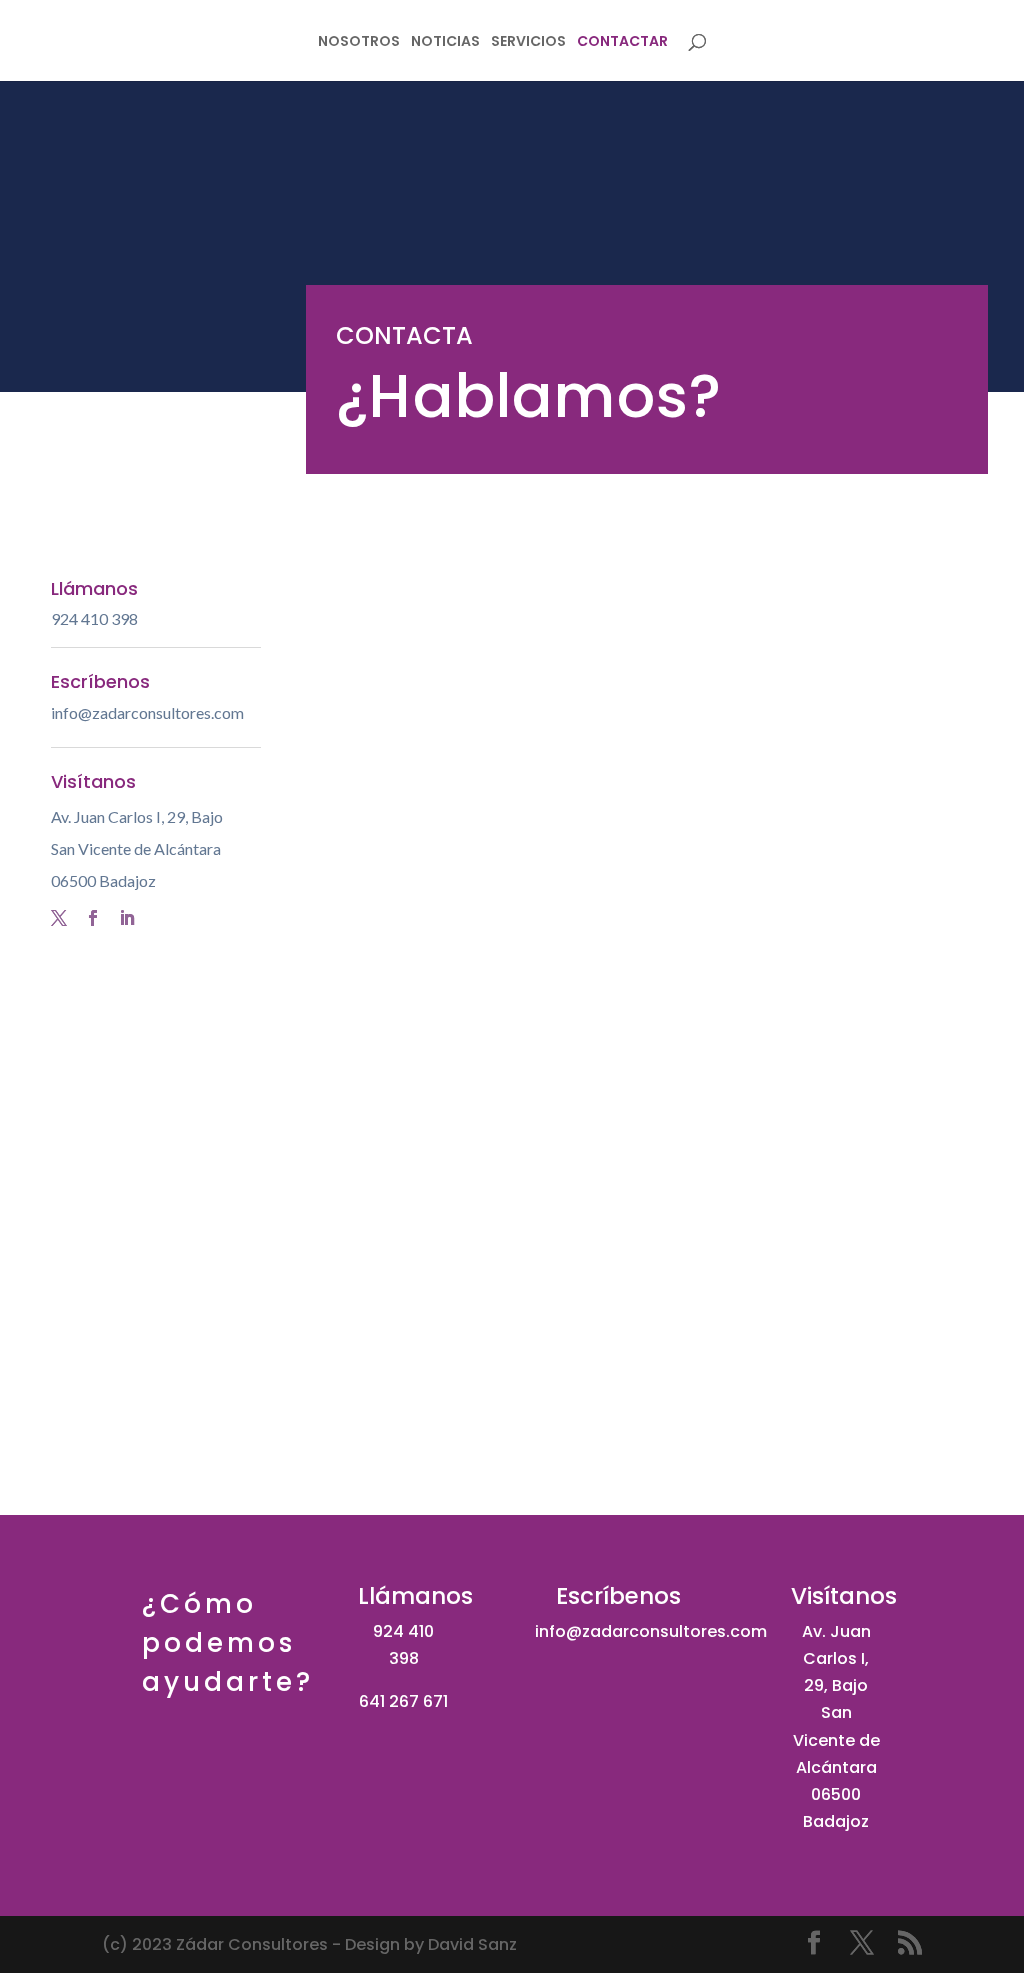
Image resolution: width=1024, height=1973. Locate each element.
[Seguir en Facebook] (93, 918)
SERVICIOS (528, 42)
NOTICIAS (445, 42)
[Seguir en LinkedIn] (127, 918)
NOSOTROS (359, 42)
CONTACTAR (622, 42)
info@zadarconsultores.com (147, 712)
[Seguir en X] (59, 918)
